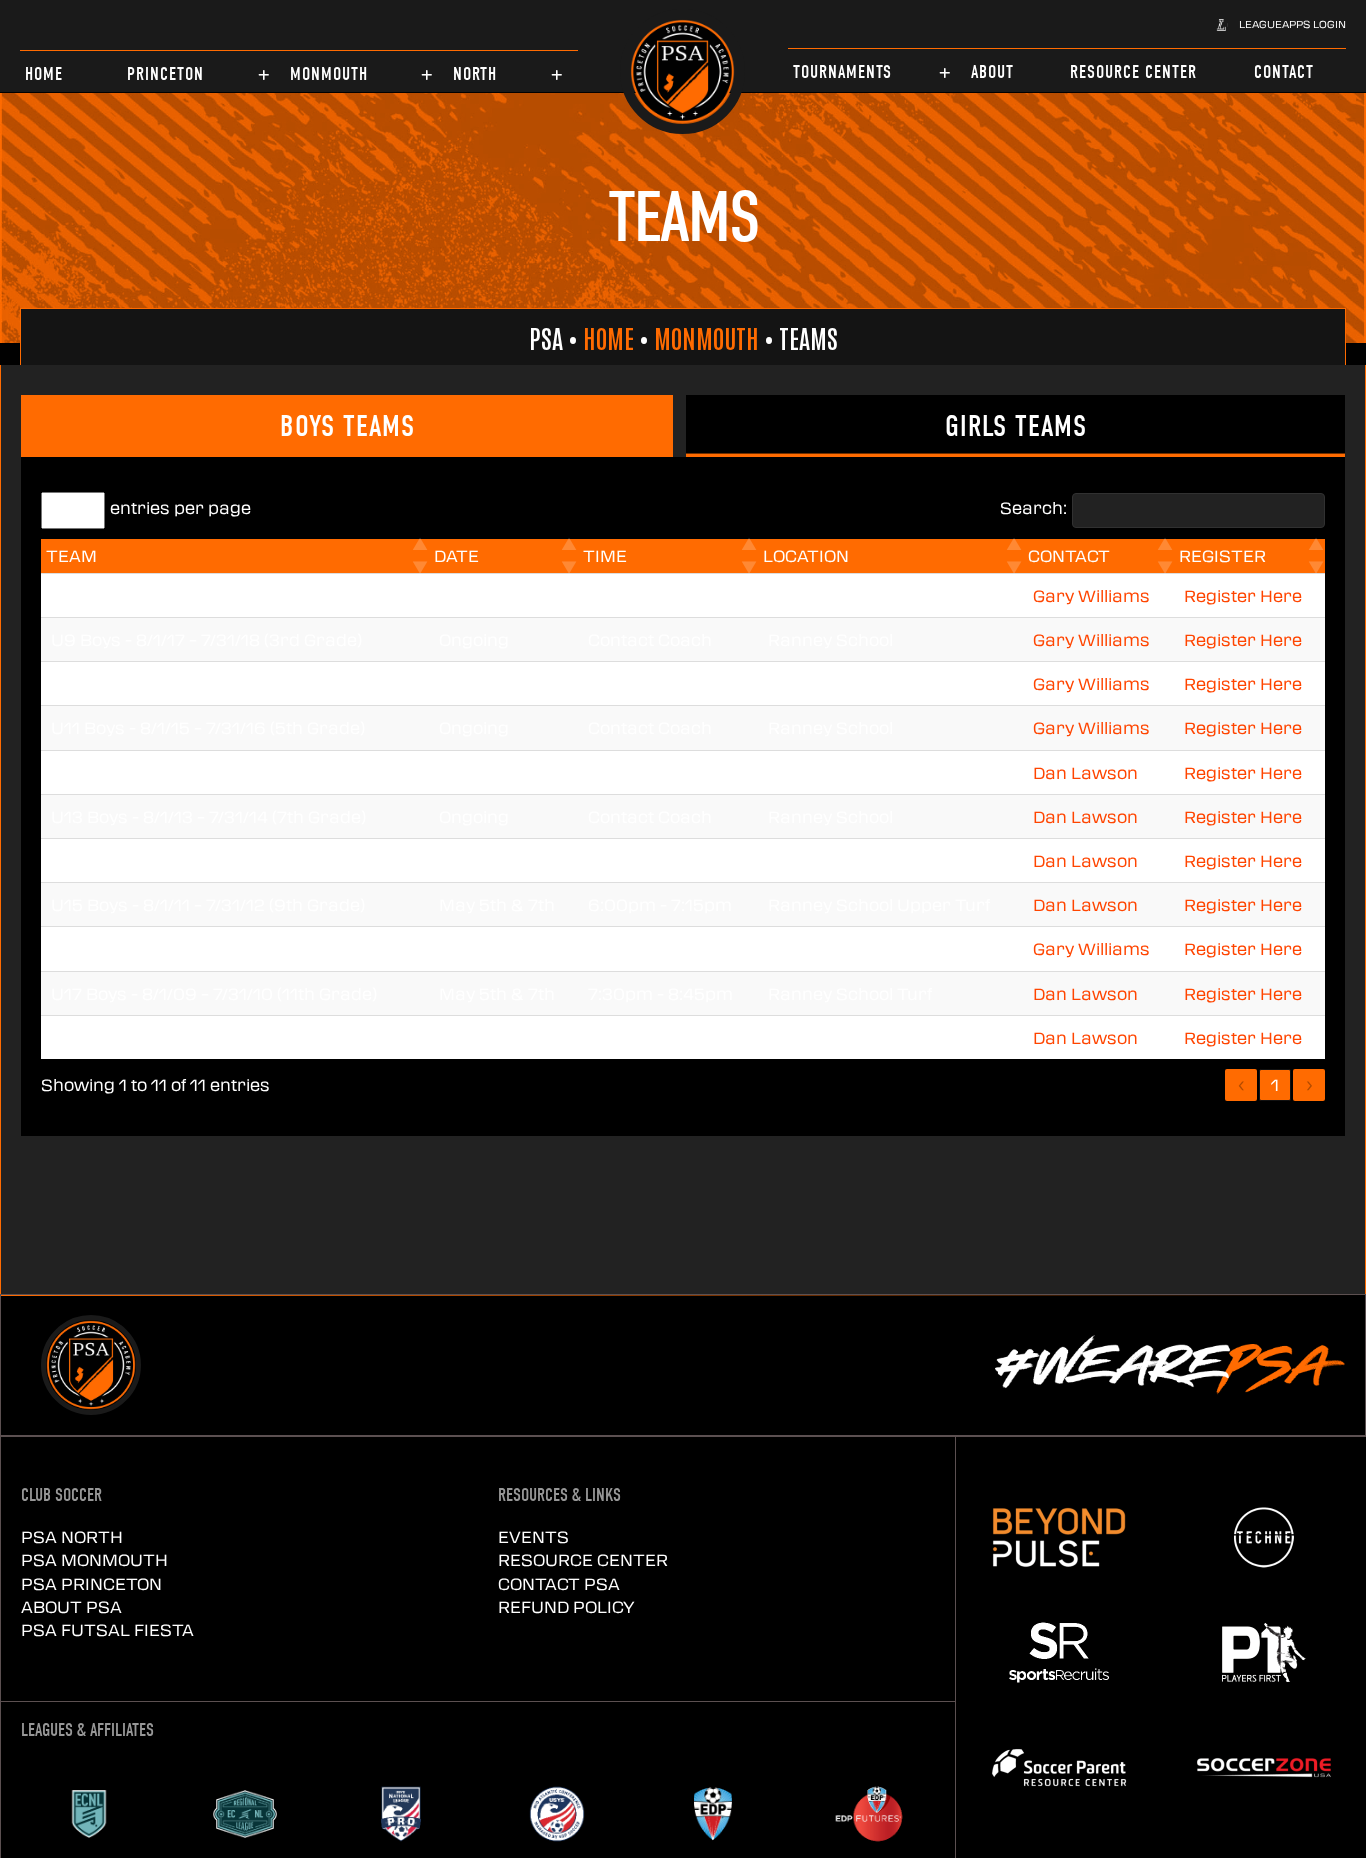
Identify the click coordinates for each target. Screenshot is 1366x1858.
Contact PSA (559, 1583)
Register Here (1243, 595)
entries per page (180, 507)
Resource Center (583, 1559)
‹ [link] (1241, 1084)
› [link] (1309, 1084)
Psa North (72, 1536)
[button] (1281, 24)
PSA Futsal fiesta (107, 1629)
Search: (1033, 507)
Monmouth (706, 337)
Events (533, 1536)
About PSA (71, 1606)
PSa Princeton (91, 1583)
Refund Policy (566, 1606)
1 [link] (1275, 1084)
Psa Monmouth (94, 1559)
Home (608, 337)
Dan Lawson (1085, 772)
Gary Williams (1091, 595)
